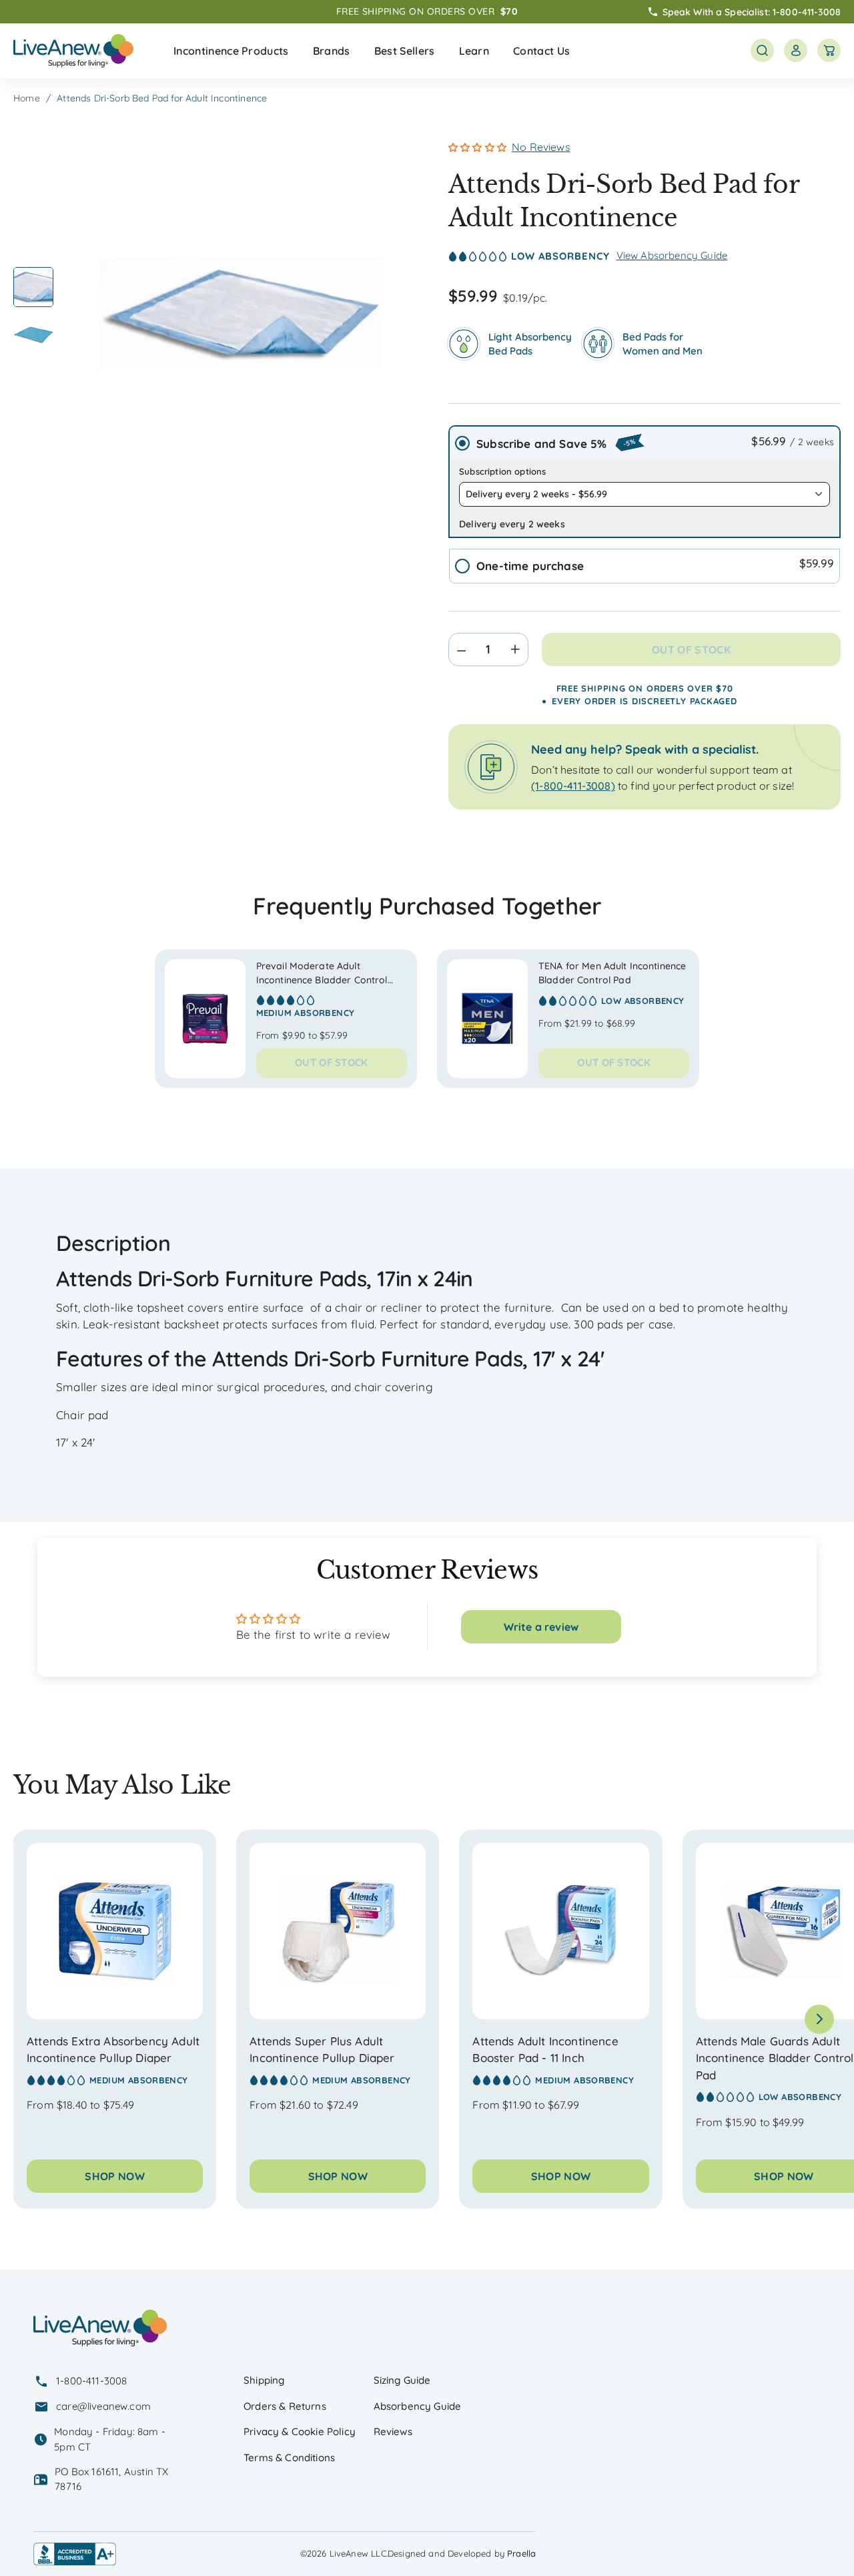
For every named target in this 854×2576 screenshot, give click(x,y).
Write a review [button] (541, 1627)
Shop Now (115, 2176)
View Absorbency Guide (672, 255)
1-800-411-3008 (807, 11)
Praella (521, 2553)
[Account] (796, 50)
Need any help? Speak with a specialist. (645, 749)
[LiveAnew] (73, 51)
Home (27, 98)
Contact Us (541, 51)
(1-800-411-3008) (573, 786)
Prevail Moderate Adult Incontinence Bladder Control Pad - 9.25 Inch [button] (322, 980)
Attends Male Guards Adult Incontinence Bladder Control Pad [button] (775, 2058)
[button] (231, 51)
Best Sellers (405, 51)
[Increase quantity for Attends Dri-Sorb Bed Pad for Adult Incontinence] (519, 650)
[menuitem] (231, 51)
